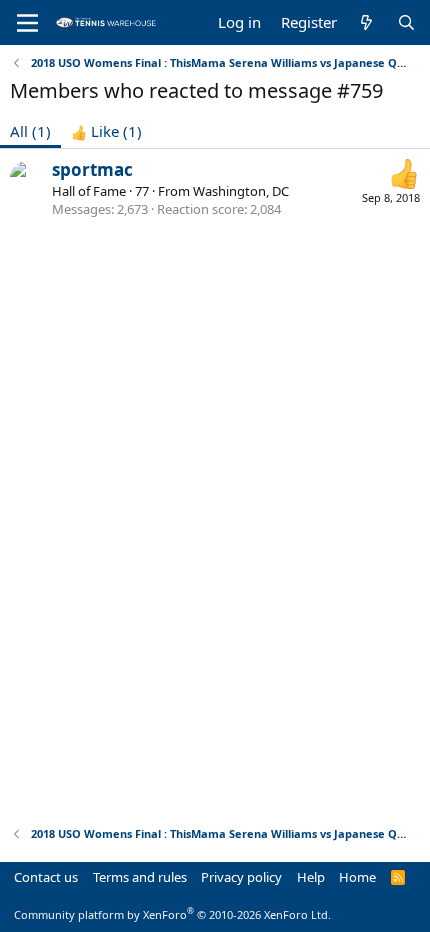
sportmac (92, 169)
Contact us (46, 877)
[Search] (406, 22)
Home (357, 877)
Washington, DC (241, 191)
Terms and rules (140, 877)
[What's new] (366, 22)
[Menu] (27, 23)
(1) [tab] (30, 131)
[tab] (106, 131)
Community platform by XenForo (172, 914)
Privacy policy (241, 877)
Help (311, 877)
